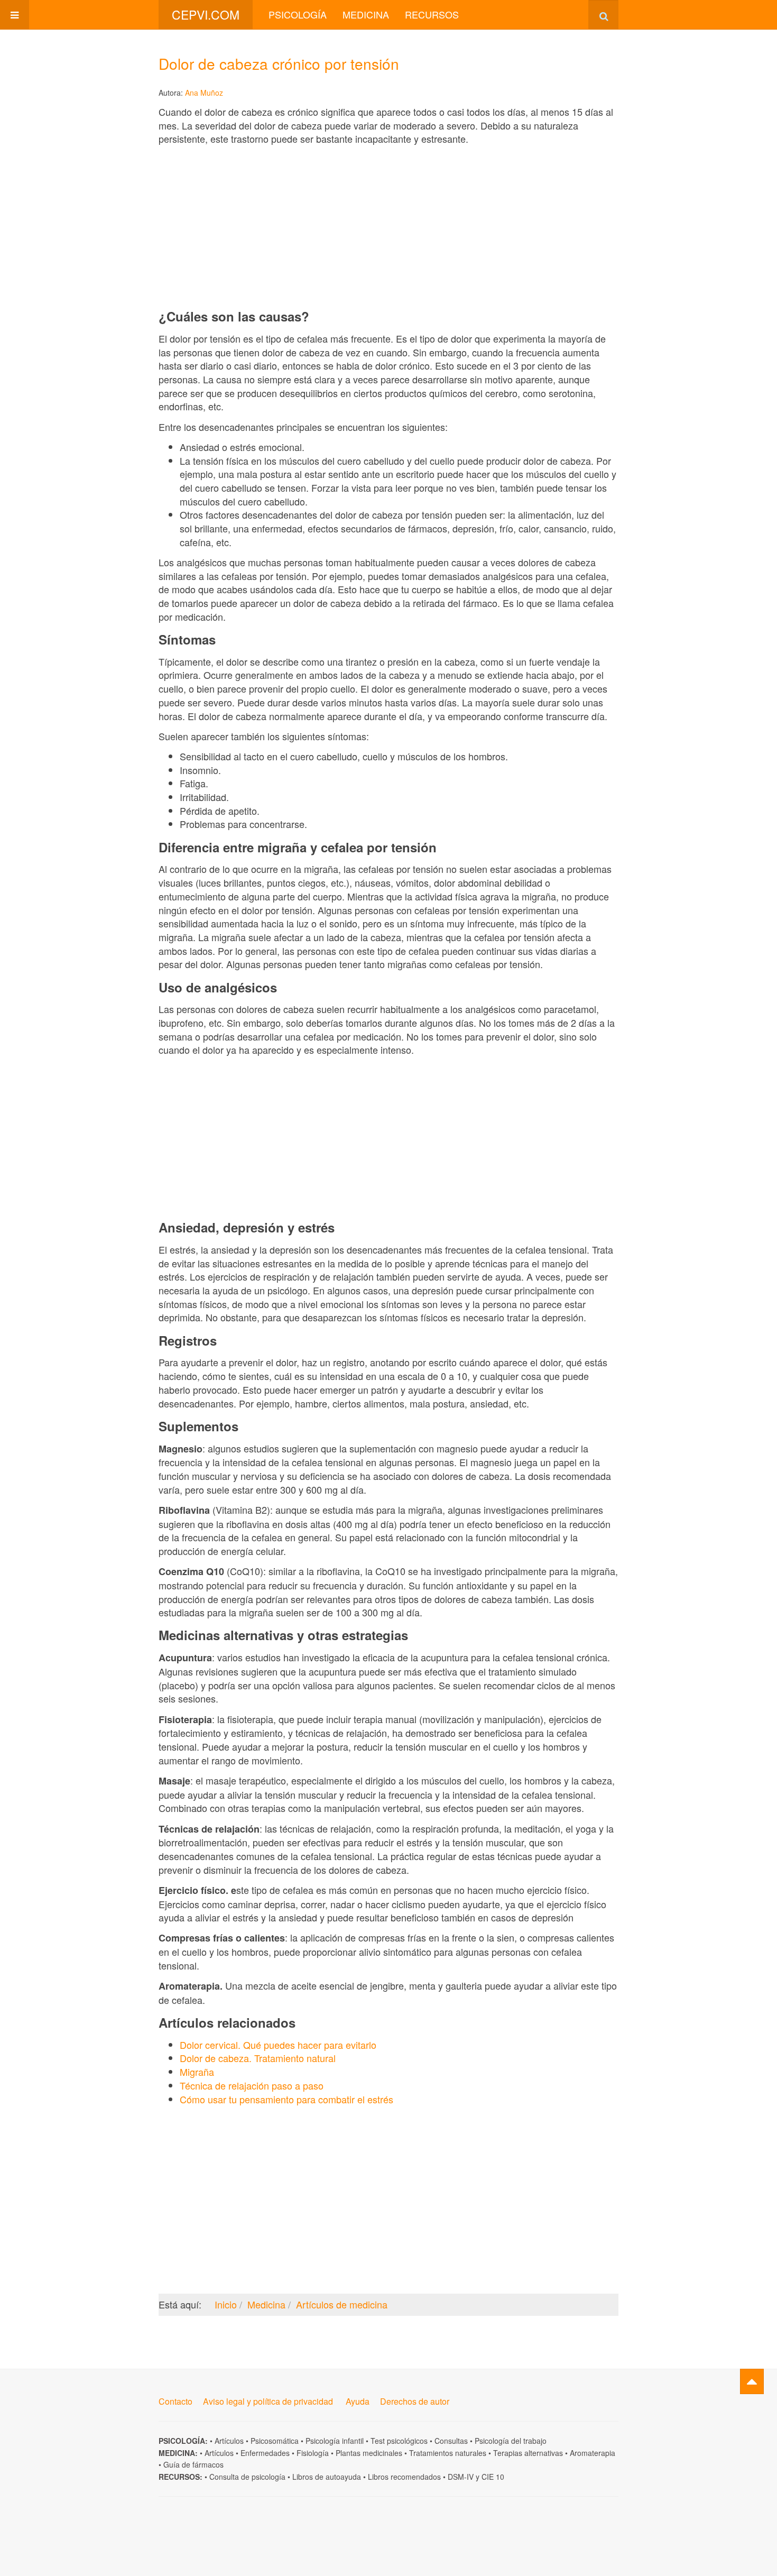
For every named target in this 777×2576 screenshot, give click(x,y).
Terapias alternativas (528, 2453)
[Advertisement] (388, 227)
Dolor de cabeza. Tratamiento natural (258, 2058)
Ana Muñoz (204, 93)
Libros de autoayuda (327, 2477)
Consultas (451, 2441)
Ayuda (358, 2401)
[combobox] (603, 15)
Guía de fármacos (193, 2464)
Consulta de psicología (247, 2477)
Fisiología (313, 2453)
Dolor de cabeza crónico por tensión (279, 63)
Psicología (298, 14)
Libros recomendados (404, 2477)
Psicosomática (275, 2441)
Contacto (175, 2401)
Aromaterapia (593, 2453)
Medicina (366, 14)
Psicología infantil (335, 2441)
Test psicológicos (399, 2441)
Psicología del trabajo (511, 2441)
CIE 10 (493, 2477)
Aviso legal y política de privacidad (268, 2401)
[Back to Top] (752, 2381)
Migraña (197, 2072)
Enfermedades (265, 2453)
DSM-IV (461, 2477)
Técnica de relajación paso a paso (252, 2085)
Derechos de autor (415, 2401)
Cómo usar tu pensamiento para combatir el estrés (286, 2099)
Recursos (432, 14)
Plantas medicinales (369, 2453)
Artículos (229, 2441)
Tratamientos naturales (448, 2453)
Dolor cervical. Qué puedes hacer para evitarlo (278, 2045)
